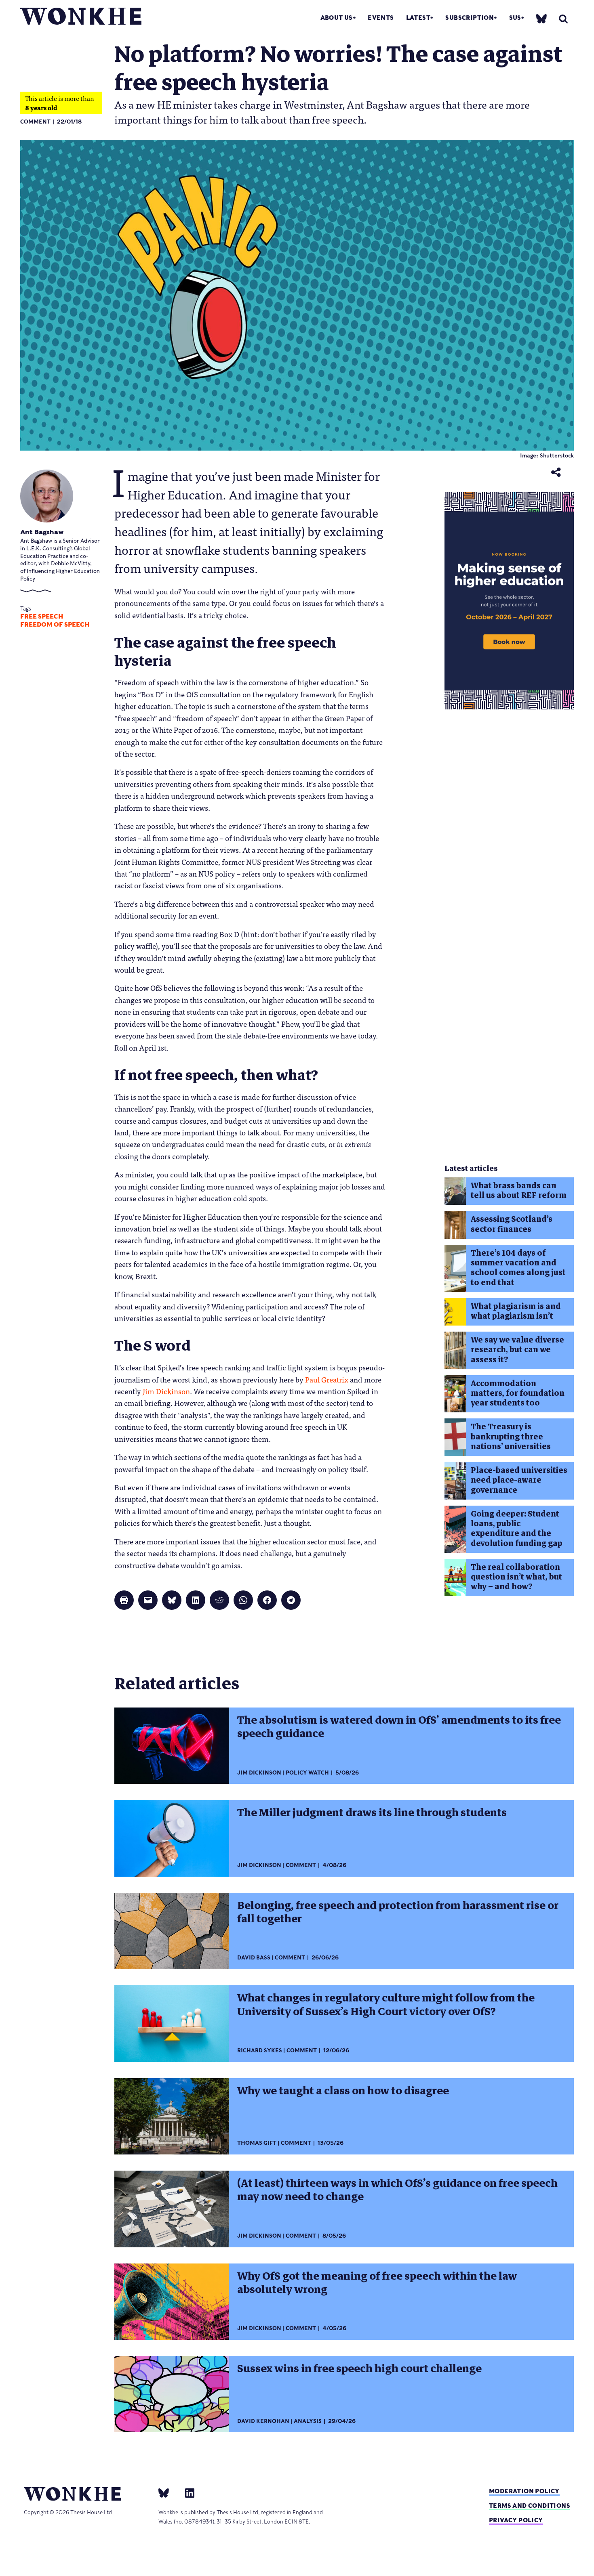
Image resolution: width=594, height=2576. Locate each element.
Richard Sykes (260, 2051)
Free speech (42, 617)
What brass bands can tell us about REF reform (519, 1190)
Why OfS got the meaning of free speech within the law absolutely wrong (377, 2283)
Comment (35, 122)
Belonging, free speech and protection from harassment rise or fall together (398, 1912)
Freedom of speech (55, 625)
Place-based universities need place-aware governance (519, 1480)
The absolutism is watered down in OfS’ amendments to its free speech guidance (399, 1727)
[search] (563, 19)
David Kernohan (263, 2421)
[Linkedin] (186, 2492)
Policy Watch (307, 1773)
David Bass (254, 1958)
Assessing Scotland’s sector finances (512, 1224)
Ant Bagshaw (42, 532)
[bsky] (541, 18)
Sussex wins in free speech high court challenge (359, 2368)
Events (381, 18)
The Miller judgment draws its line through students (372, 1812)
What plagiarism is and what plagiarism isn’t (516, 1311)
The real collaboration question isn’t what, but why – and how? (516, 1577)
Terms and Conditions (530, 2506)
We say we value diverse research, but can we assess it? (517, 1350)
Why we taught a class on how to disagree (343, 2091)
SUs (515, 18)
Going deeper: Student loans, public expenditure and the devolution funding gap (517, 1529)
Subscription (470, 18)
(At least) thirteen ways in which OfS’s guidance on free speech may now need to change (397, 2190)
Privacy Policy (516, 2520)
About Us (337, 18)
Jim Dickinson (259, 1773)
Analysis (308, 2421)
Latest (418, 18)
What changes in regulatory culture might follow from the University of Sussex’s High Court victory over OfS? (386, 2004)
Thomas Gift (257, 2143)
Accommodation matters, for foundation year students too (518, 1393)
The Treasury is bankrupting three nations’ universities (511, 1437)
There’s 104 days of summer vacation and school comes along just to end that (518, 1268)
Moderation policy (524, 2491)
